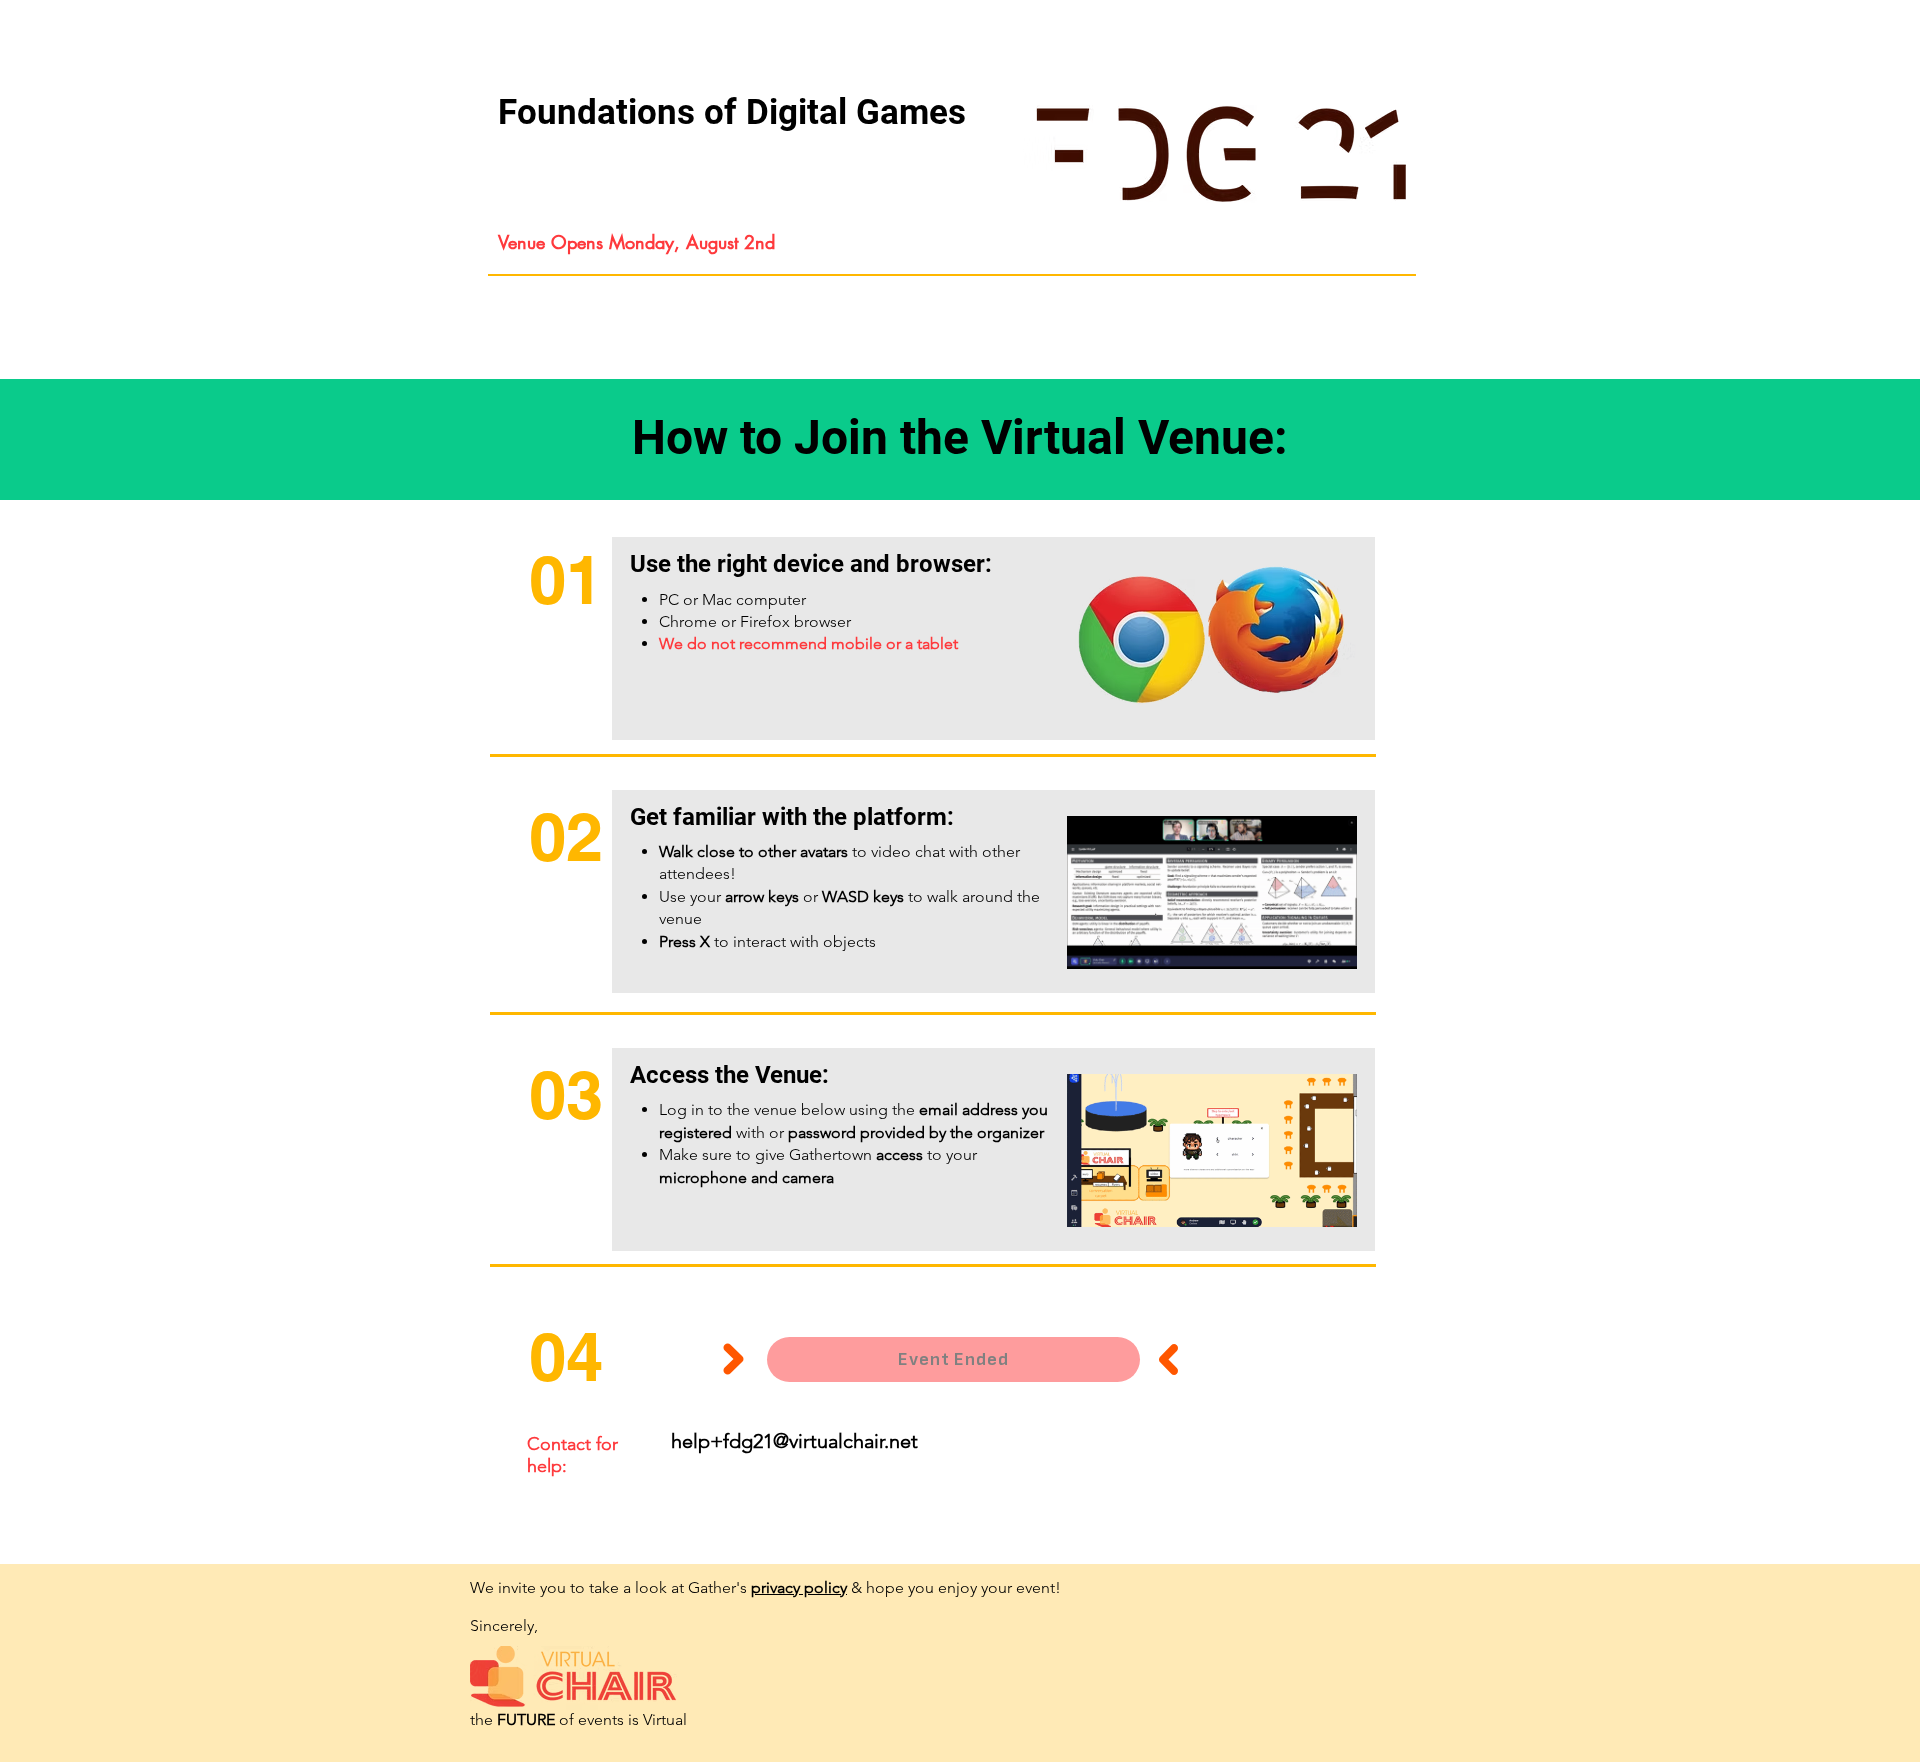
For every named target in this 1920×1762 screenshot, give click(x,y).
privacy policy (799, 1587)
